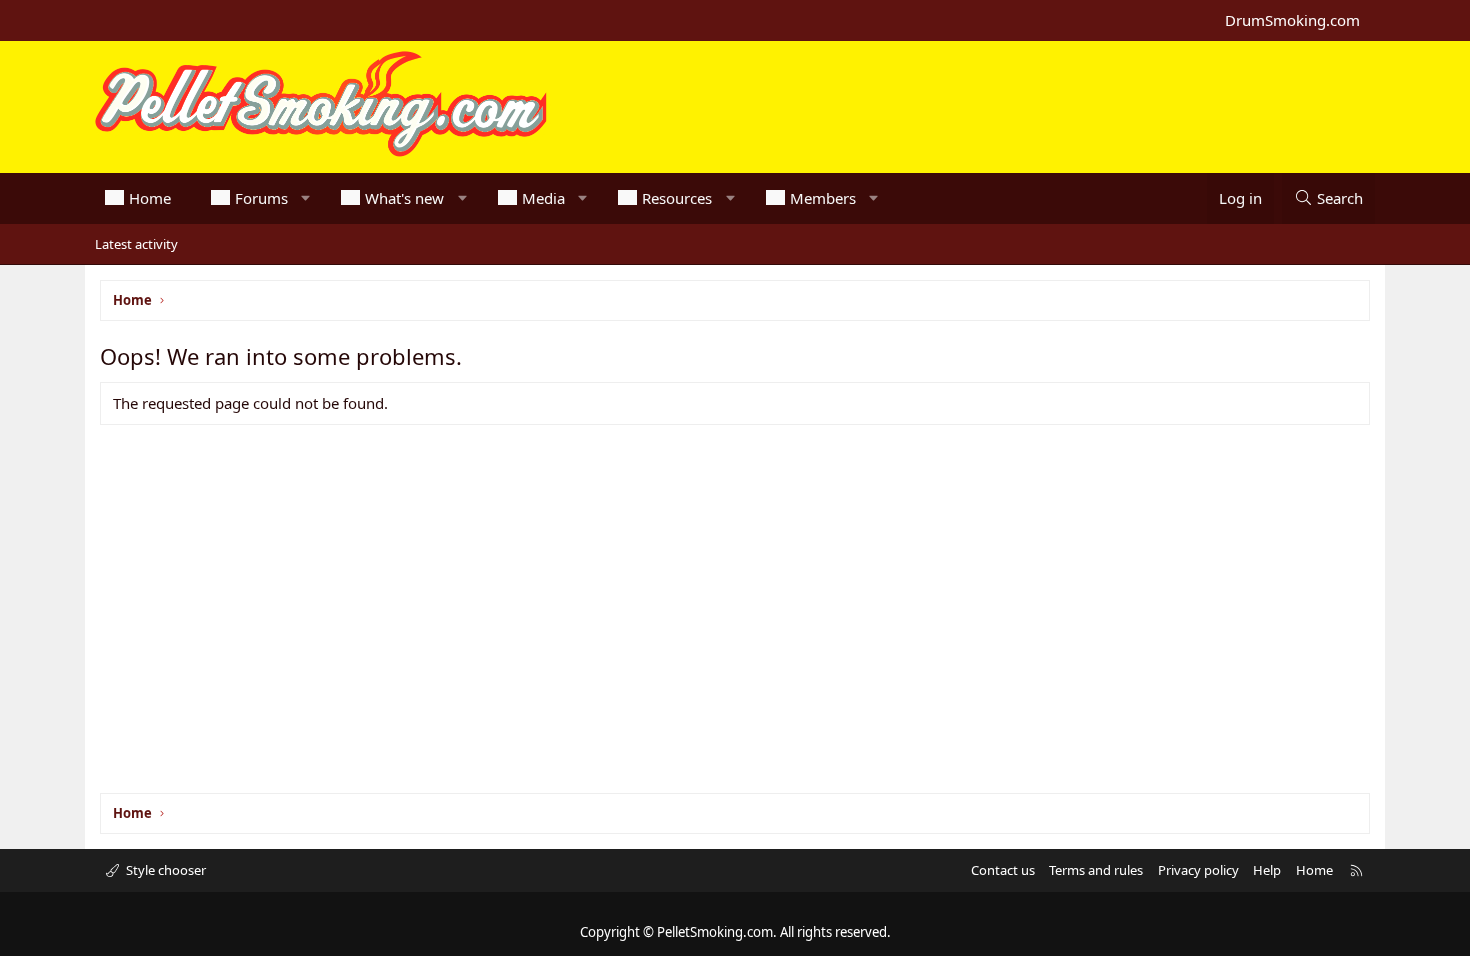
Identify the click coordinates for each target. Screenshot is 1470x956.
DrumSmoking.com (1292, 20)
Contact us (1003, 870)
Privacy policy (1198, 870)
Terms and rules (1096, 870)
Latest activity (136, 244)
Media (543, 198)
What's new (404, 198)
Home (150, 198)
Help (1267, 870)
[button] (305, 198)
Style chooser (164, 870)
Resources (677, 198)
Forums (261, 198)
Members (823, 198)
